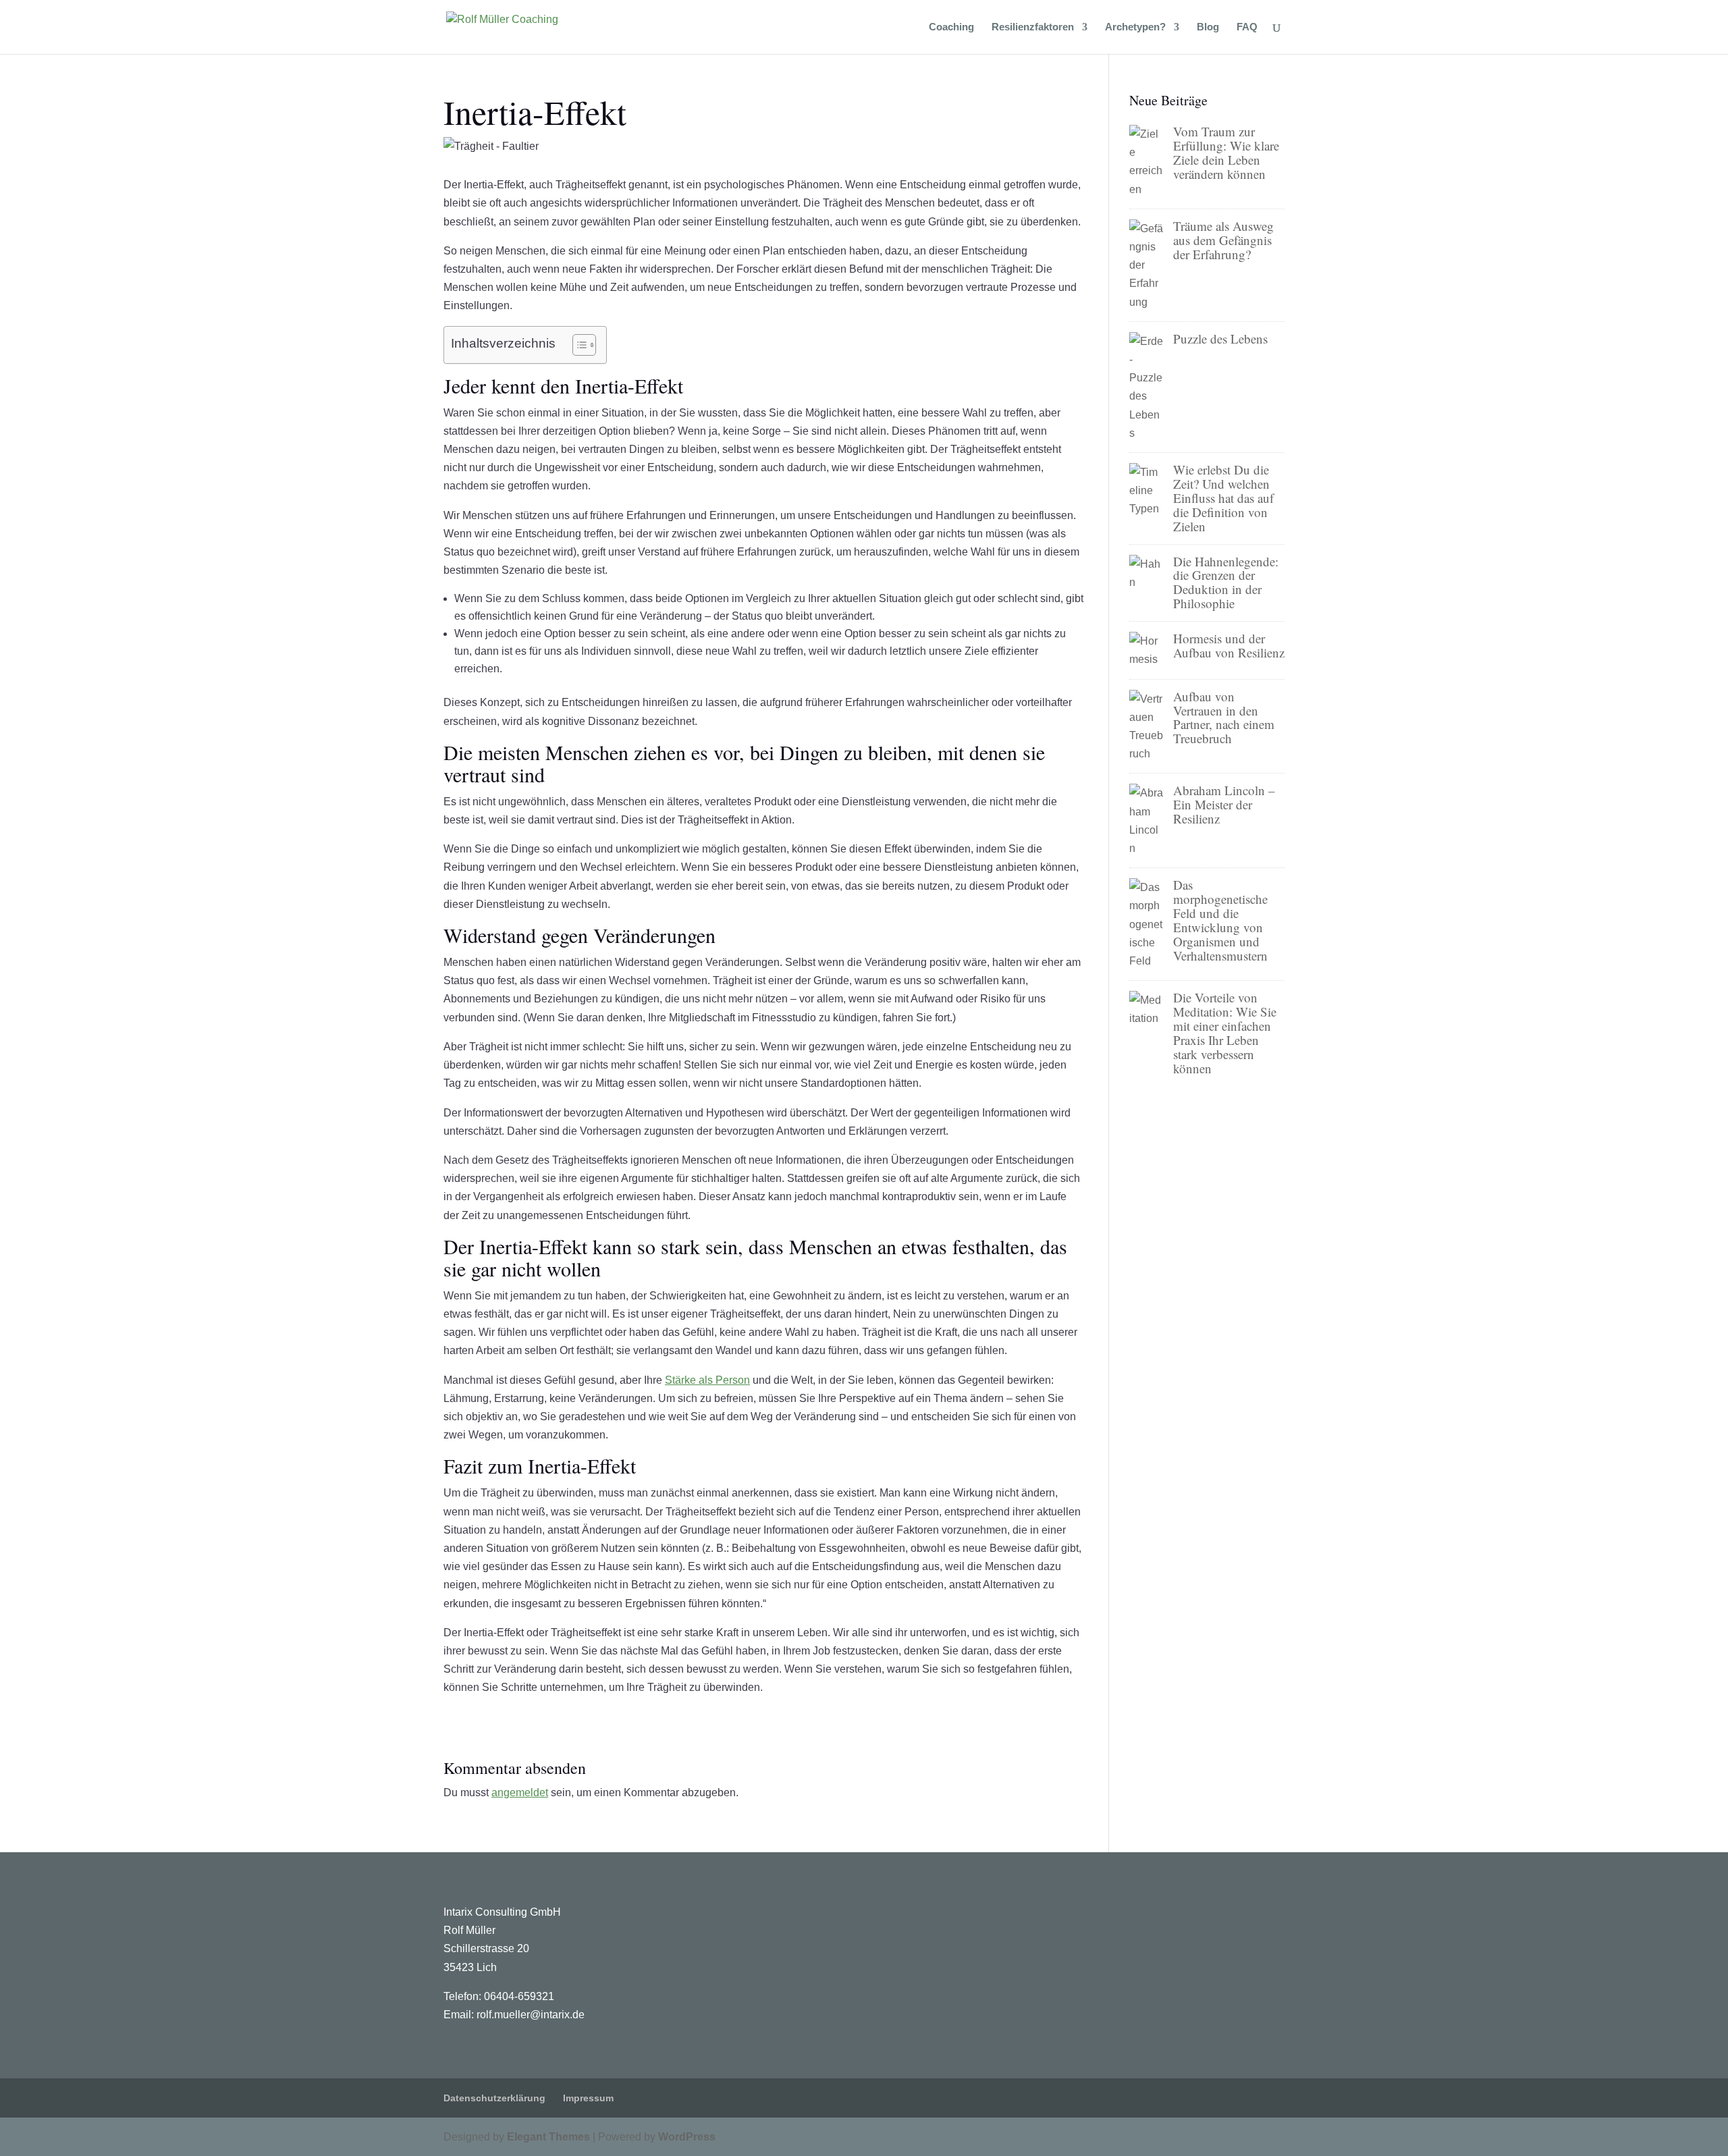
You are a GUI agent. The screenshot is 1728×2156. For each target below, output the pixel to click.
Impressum (588, 2098)
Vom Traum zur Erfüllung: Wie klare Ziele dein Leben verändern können (1226, 153)
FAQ (1247, 27)
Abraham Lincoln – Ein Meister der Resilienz (1224, 804)
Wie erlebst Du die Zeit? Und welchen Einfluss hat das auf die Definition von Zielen (1223, 498)
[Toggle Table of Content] (577, 345)
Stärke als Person (707, 1380)
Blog (1208, 27)
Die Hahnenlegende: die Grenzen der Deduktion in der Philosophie (1226, 583)
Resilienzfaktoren (1033, 27)
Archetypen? (1135, 27)
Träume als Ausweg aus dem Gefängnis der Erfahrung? (1223, 240)
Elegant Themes (548, 2137)
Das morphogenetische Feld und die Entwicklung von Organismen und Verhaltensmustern (1220, 920)
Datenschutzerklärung (494, 2098)
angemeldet (520, 1793)
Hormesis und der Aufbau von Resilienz (1229, 645)
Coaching (951, 27)
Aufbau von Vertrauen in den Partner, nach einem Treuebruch (1224, 718)
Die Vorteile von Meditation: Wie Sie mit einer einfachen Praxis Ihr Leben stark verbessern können (1225, 1033)
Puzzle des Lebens (1220, 339)
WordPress (687, 2137)
